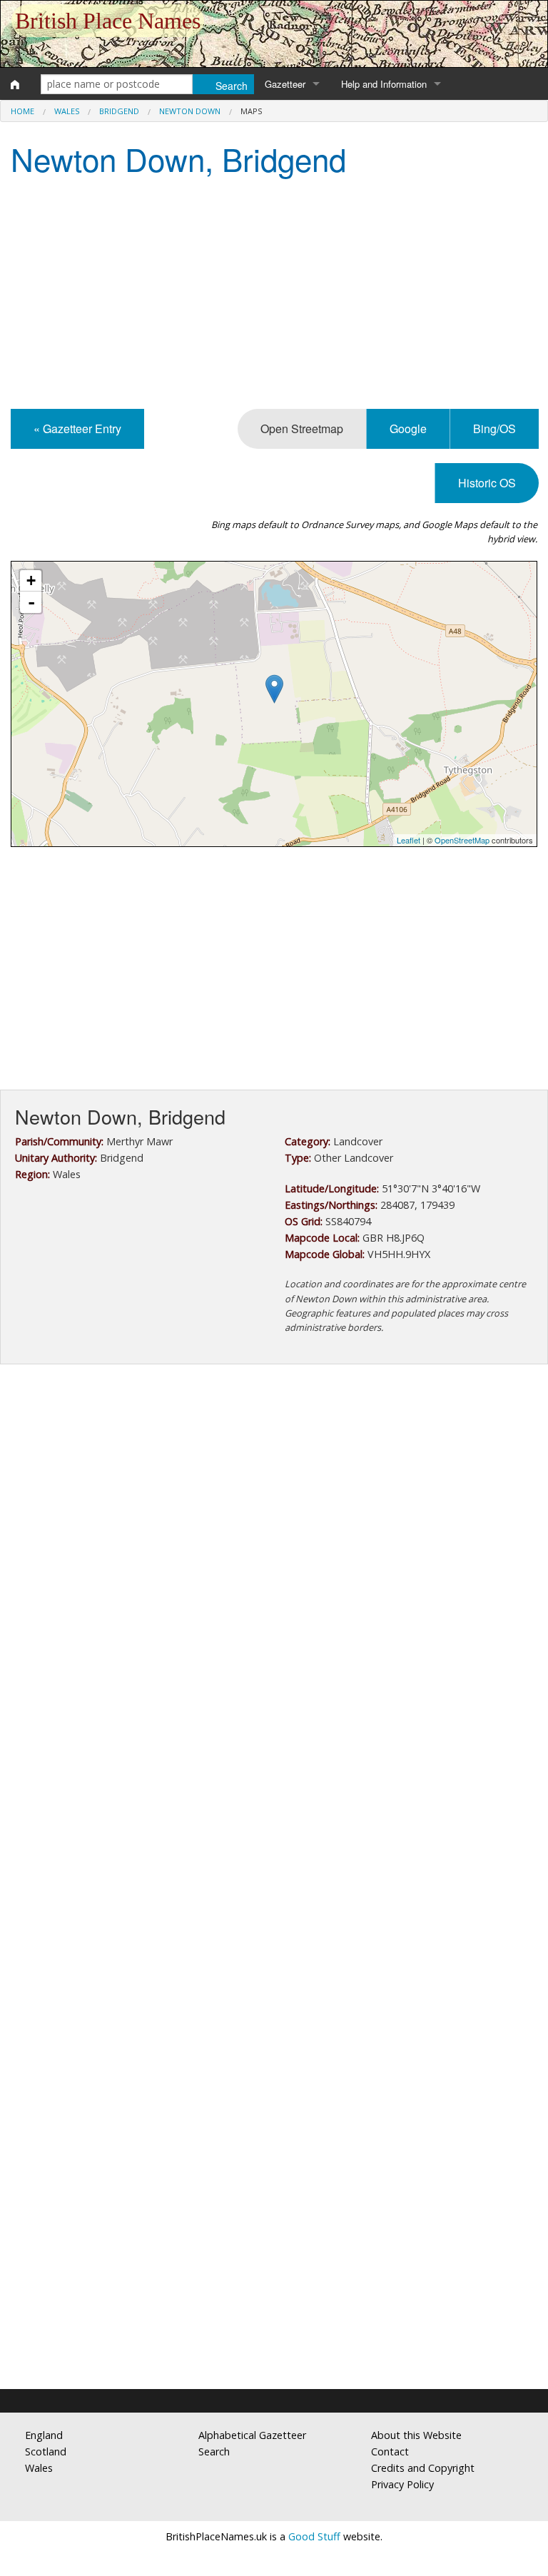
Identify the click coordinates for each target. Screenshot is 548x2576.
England (44, 2435)
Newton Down (190, 111)
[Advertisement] (274, 295)
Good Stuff (314, 2536)
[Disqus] (274, 1802)
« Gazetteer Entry (77, 429)
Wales (67, 111)
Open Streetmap (302, 429)
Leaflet (409, 840)
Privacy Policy (402, 2484)
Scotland (46, 2451)
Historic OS (487, 483)
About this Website (416, 2435)
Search (214, 2451)
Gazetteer (285, 84)
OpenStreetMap (462, 840)
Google (408, 429)
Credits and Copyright (423, 2468)
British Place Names (108, 21)
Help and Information (384, 84)
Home (22, 111)
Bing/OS (494, 429)
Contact (390, 2451)
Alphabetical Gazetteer (252, 2435)
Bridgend (119, 111)
